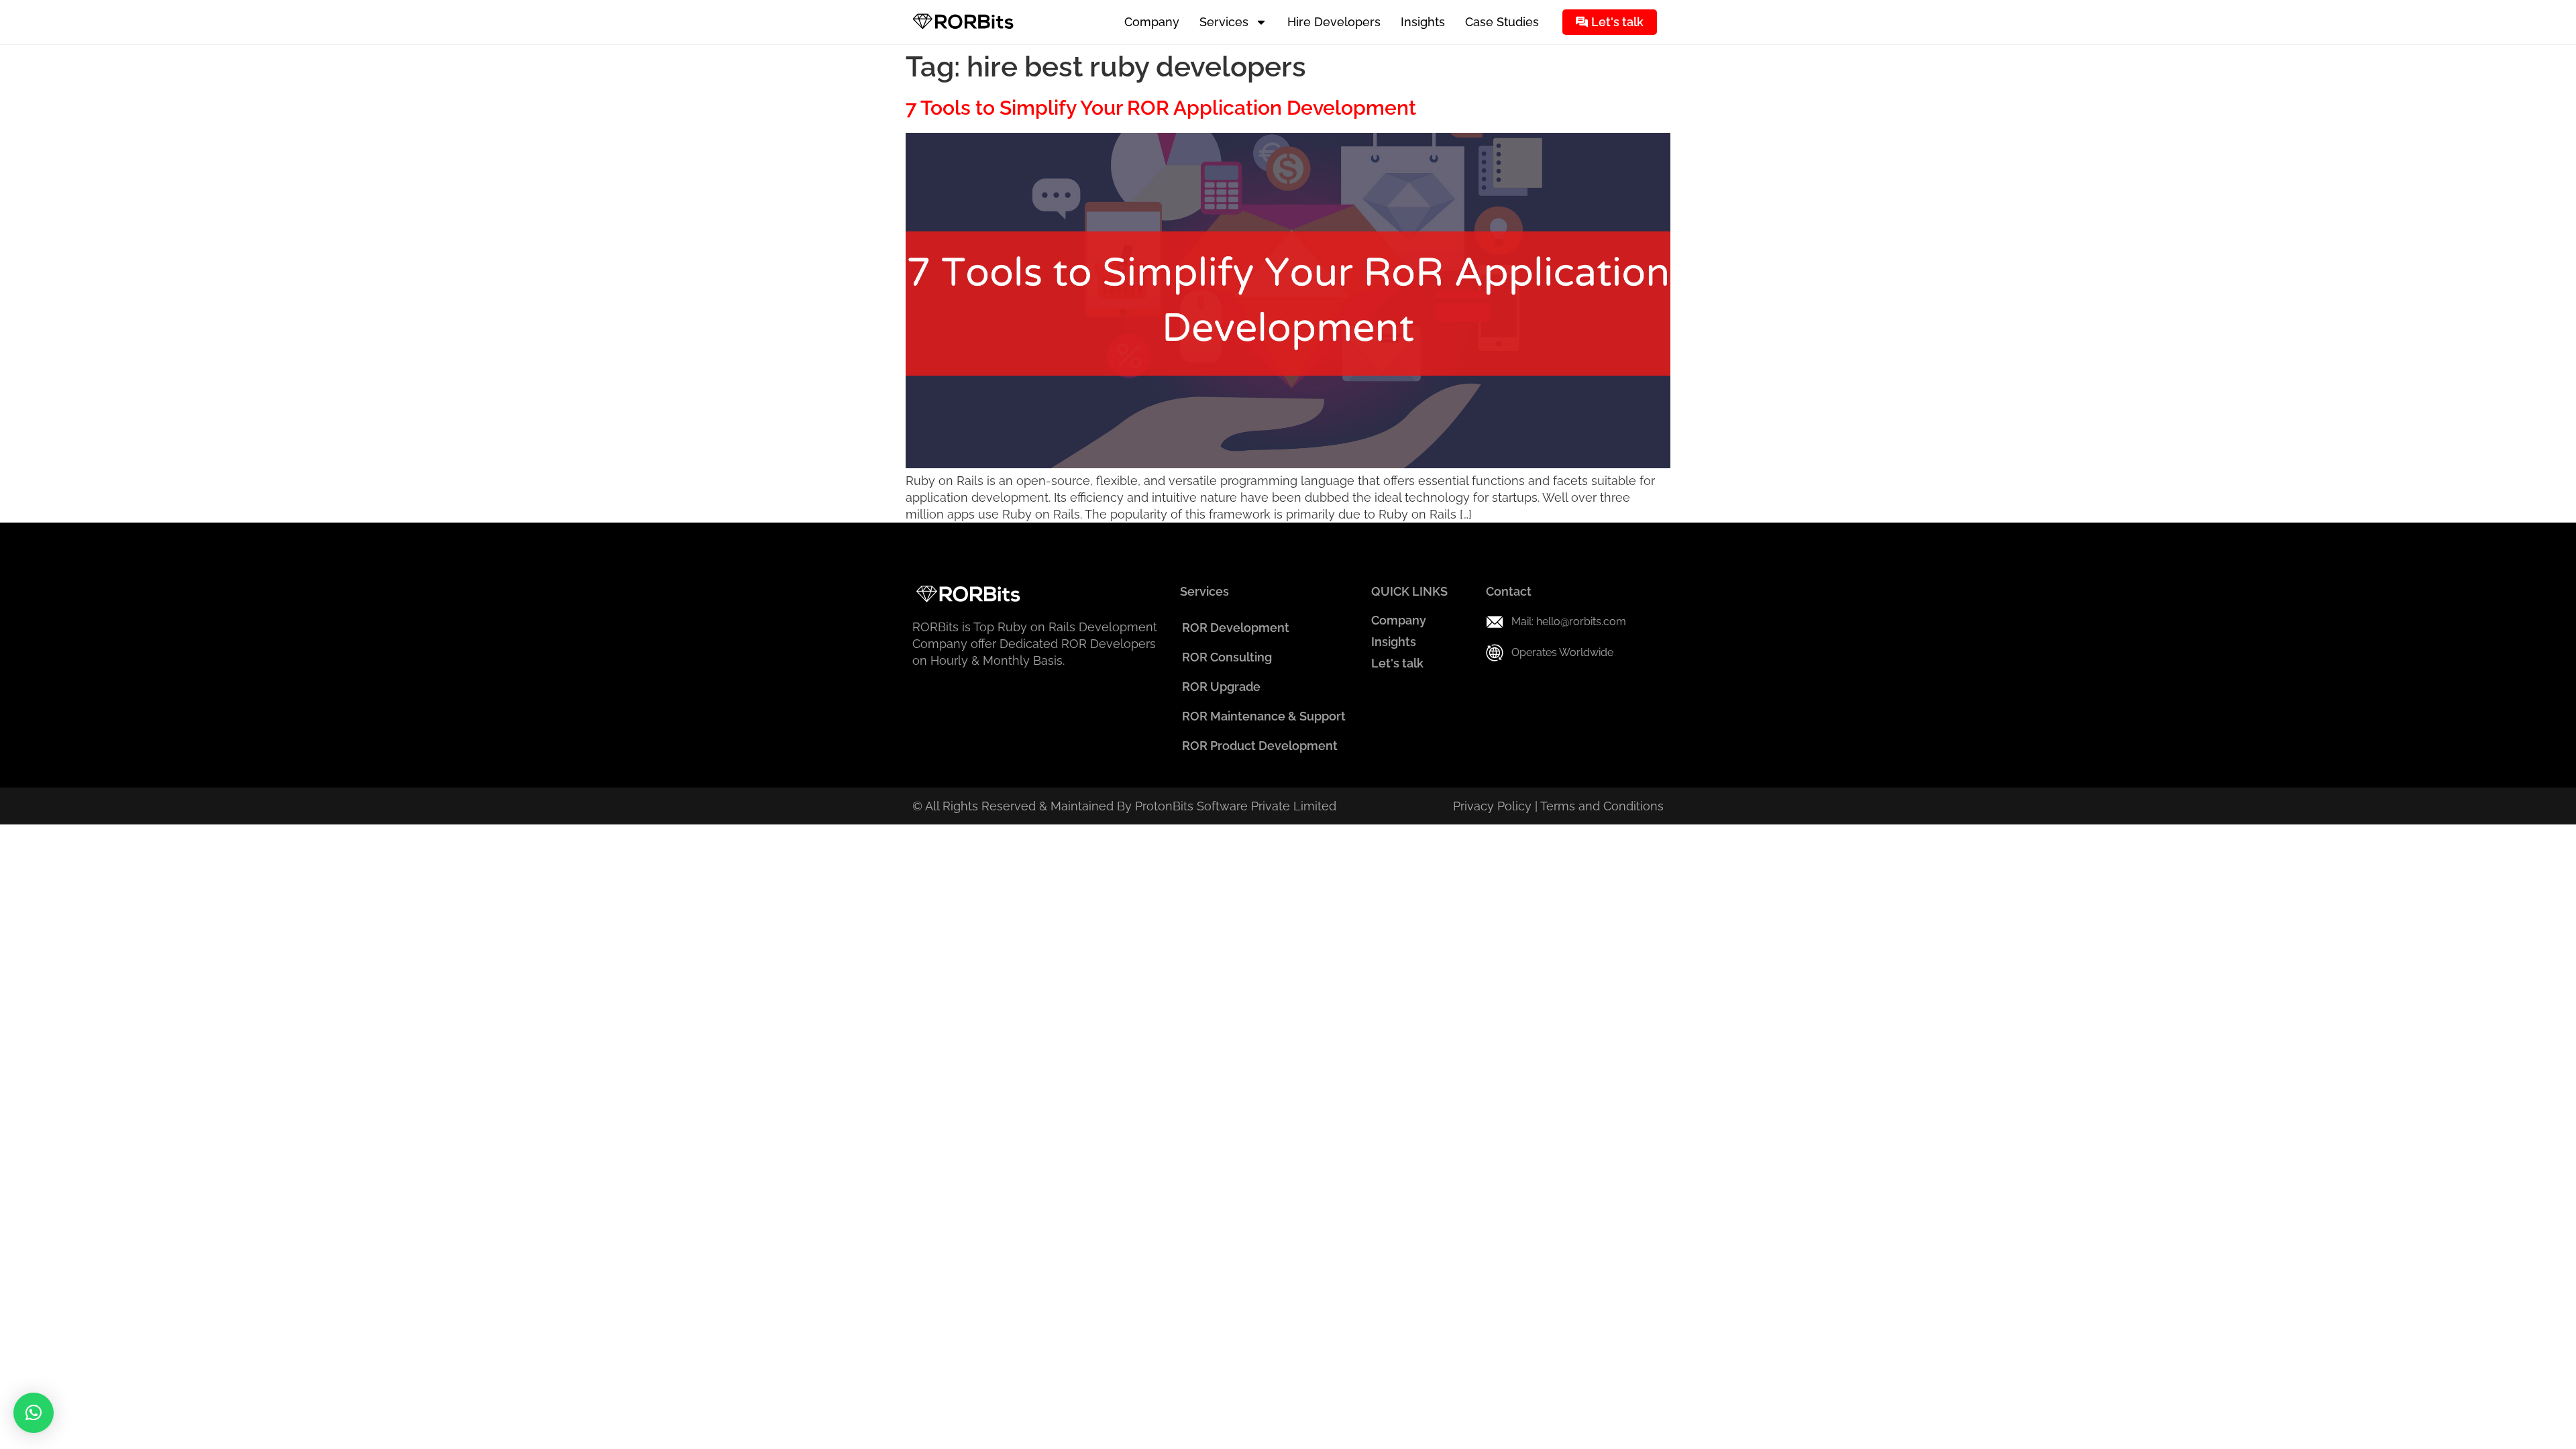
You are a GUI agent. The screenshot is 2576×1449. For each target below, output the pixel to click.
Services (1224, 22)
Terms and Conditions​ (1602, 806)
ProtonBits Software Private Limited (1236, 806)
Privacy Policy (1492, 806)
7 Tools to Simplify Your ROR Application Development (1161, 108)
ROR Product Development (1260, 746)
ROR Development (1236, 628)
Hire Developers (1334, 22)
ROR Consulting (1227, 657)
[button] (34, 1413)
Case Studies (1502, 22)
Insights (1423, 22)
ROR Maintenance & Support (1264, 716)
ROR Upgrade (1221, 687)
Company (1152, 22)
